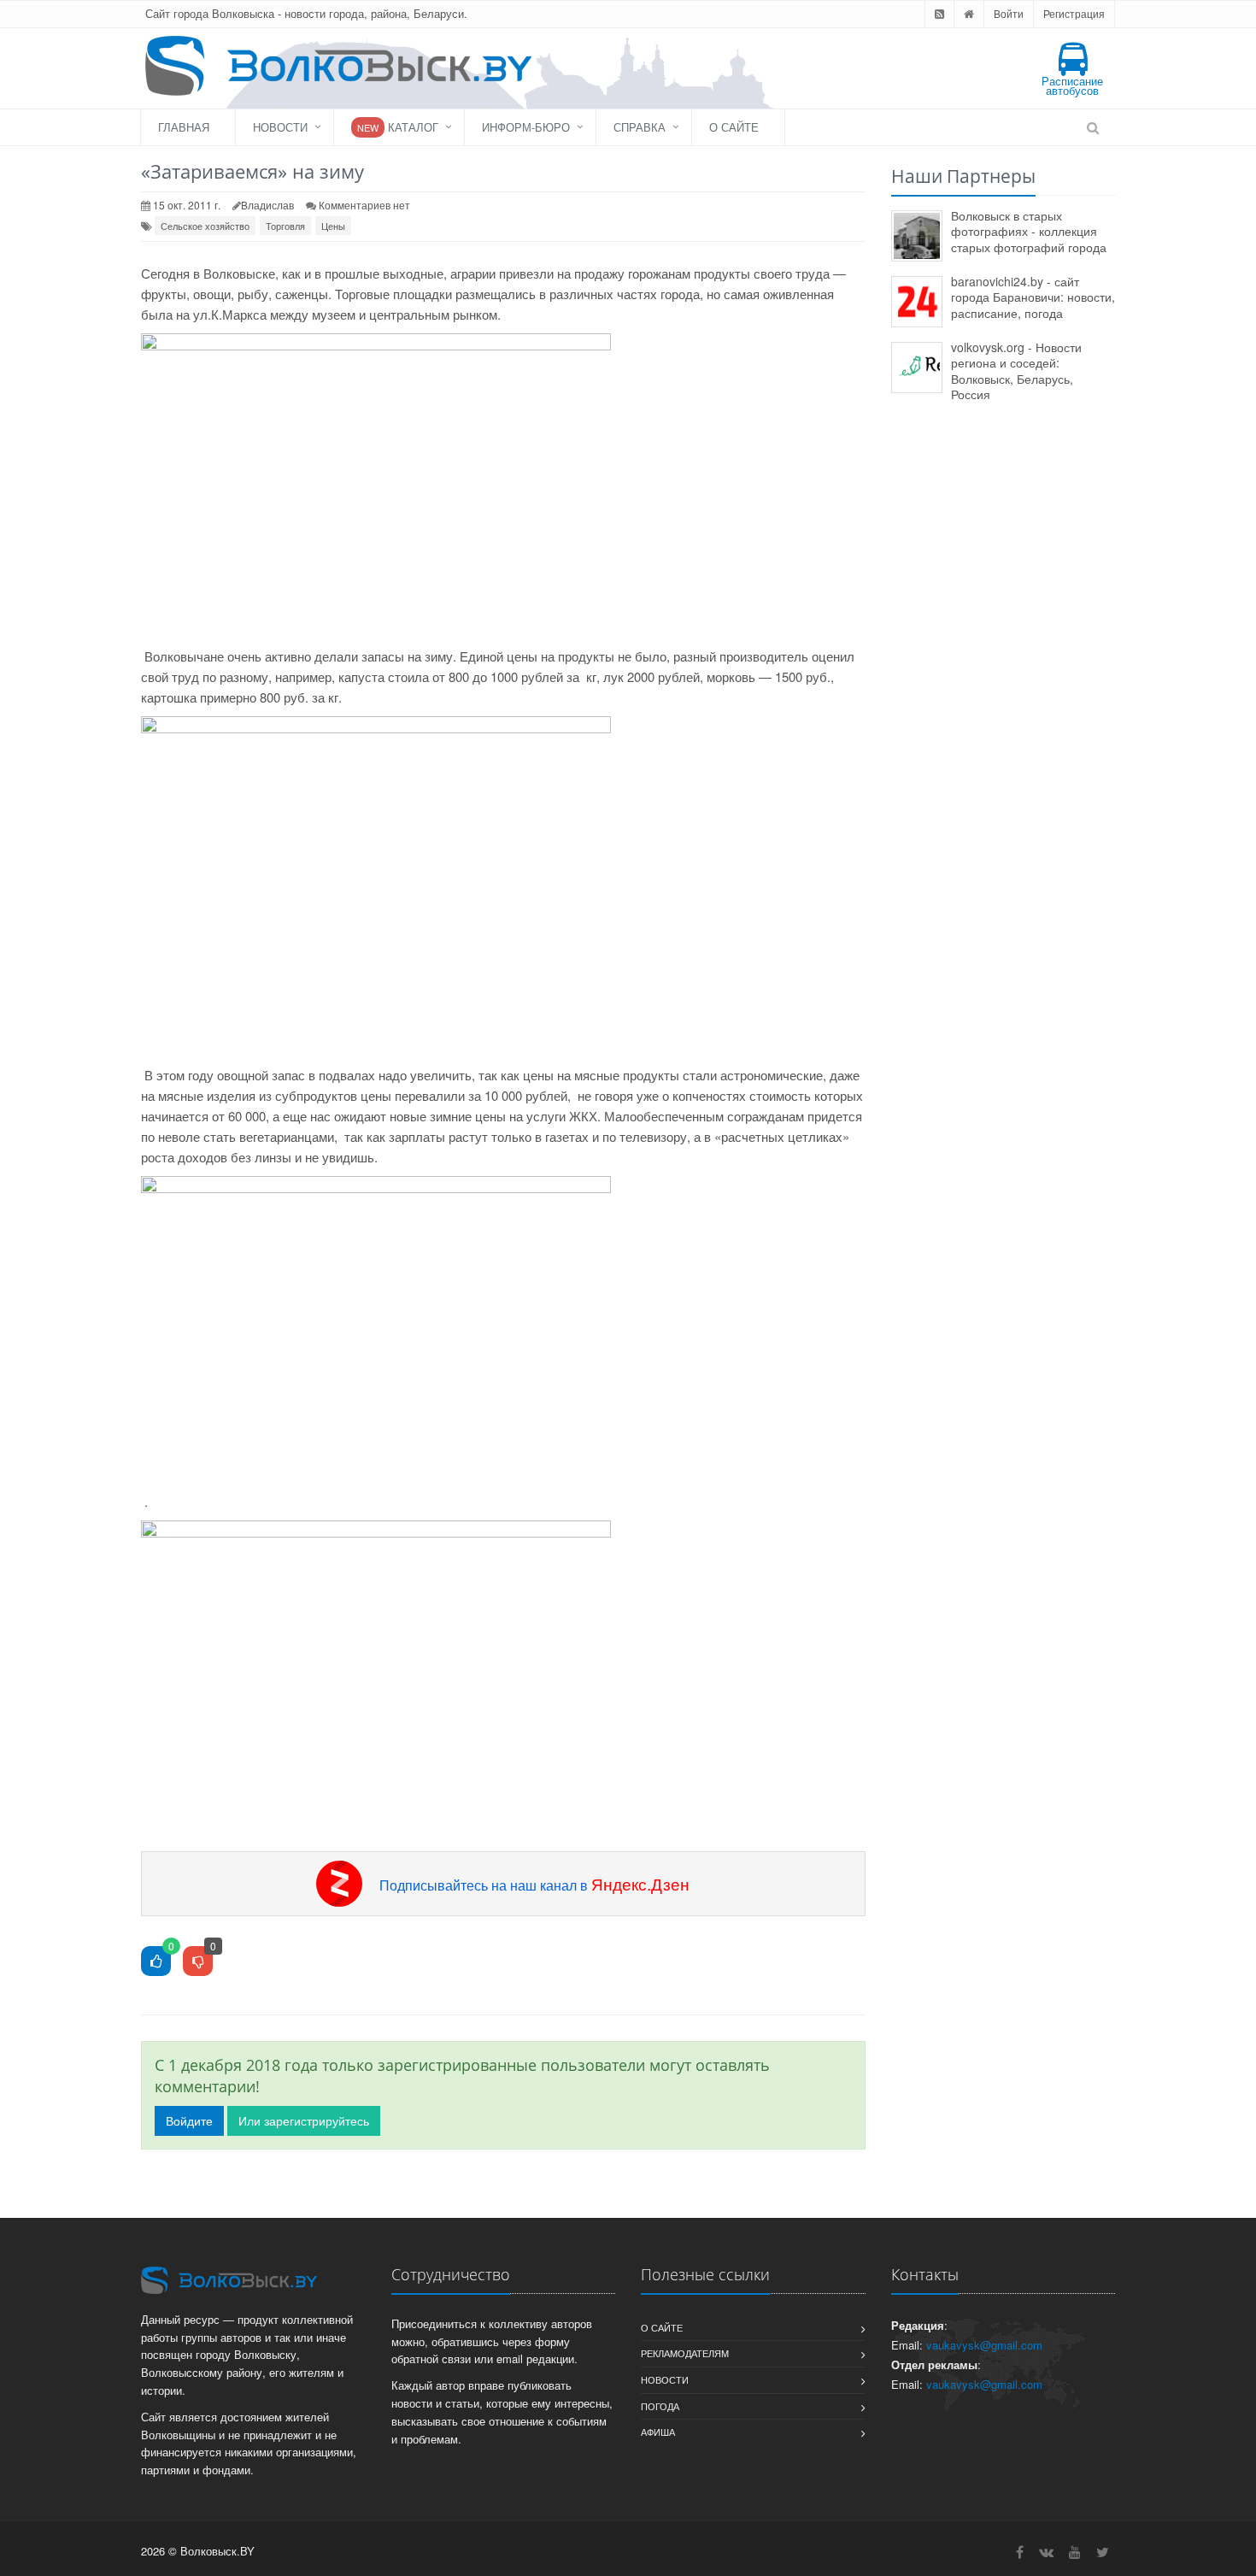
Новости (280, 127)
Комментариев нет (364, 205)
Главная (184, 127)
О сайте (734, 127)
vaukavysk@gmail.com (984, 2345)
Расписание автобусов (1072, 85)
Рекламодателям (685, 2353)
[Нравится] (156, 1962)
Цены (333, 226)
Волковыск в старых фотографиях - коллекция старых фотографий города (1029, 231)
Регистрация (1074, 13)
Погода (660, 2406)
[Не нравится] (198, 1962)
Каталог (398, 127)
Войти (1009, 13)
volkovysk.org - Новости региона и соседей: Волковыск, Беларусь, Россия (1016, 371)
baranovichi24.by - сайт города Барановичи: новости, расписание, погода (1033, 297)
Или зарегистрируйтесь (304, 2120)
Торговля (285, 226)
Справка (640, 127)
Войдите (189, 2120)
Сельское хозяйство (205, 226)
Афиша (658, 2432)
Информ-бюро (526, 127)
